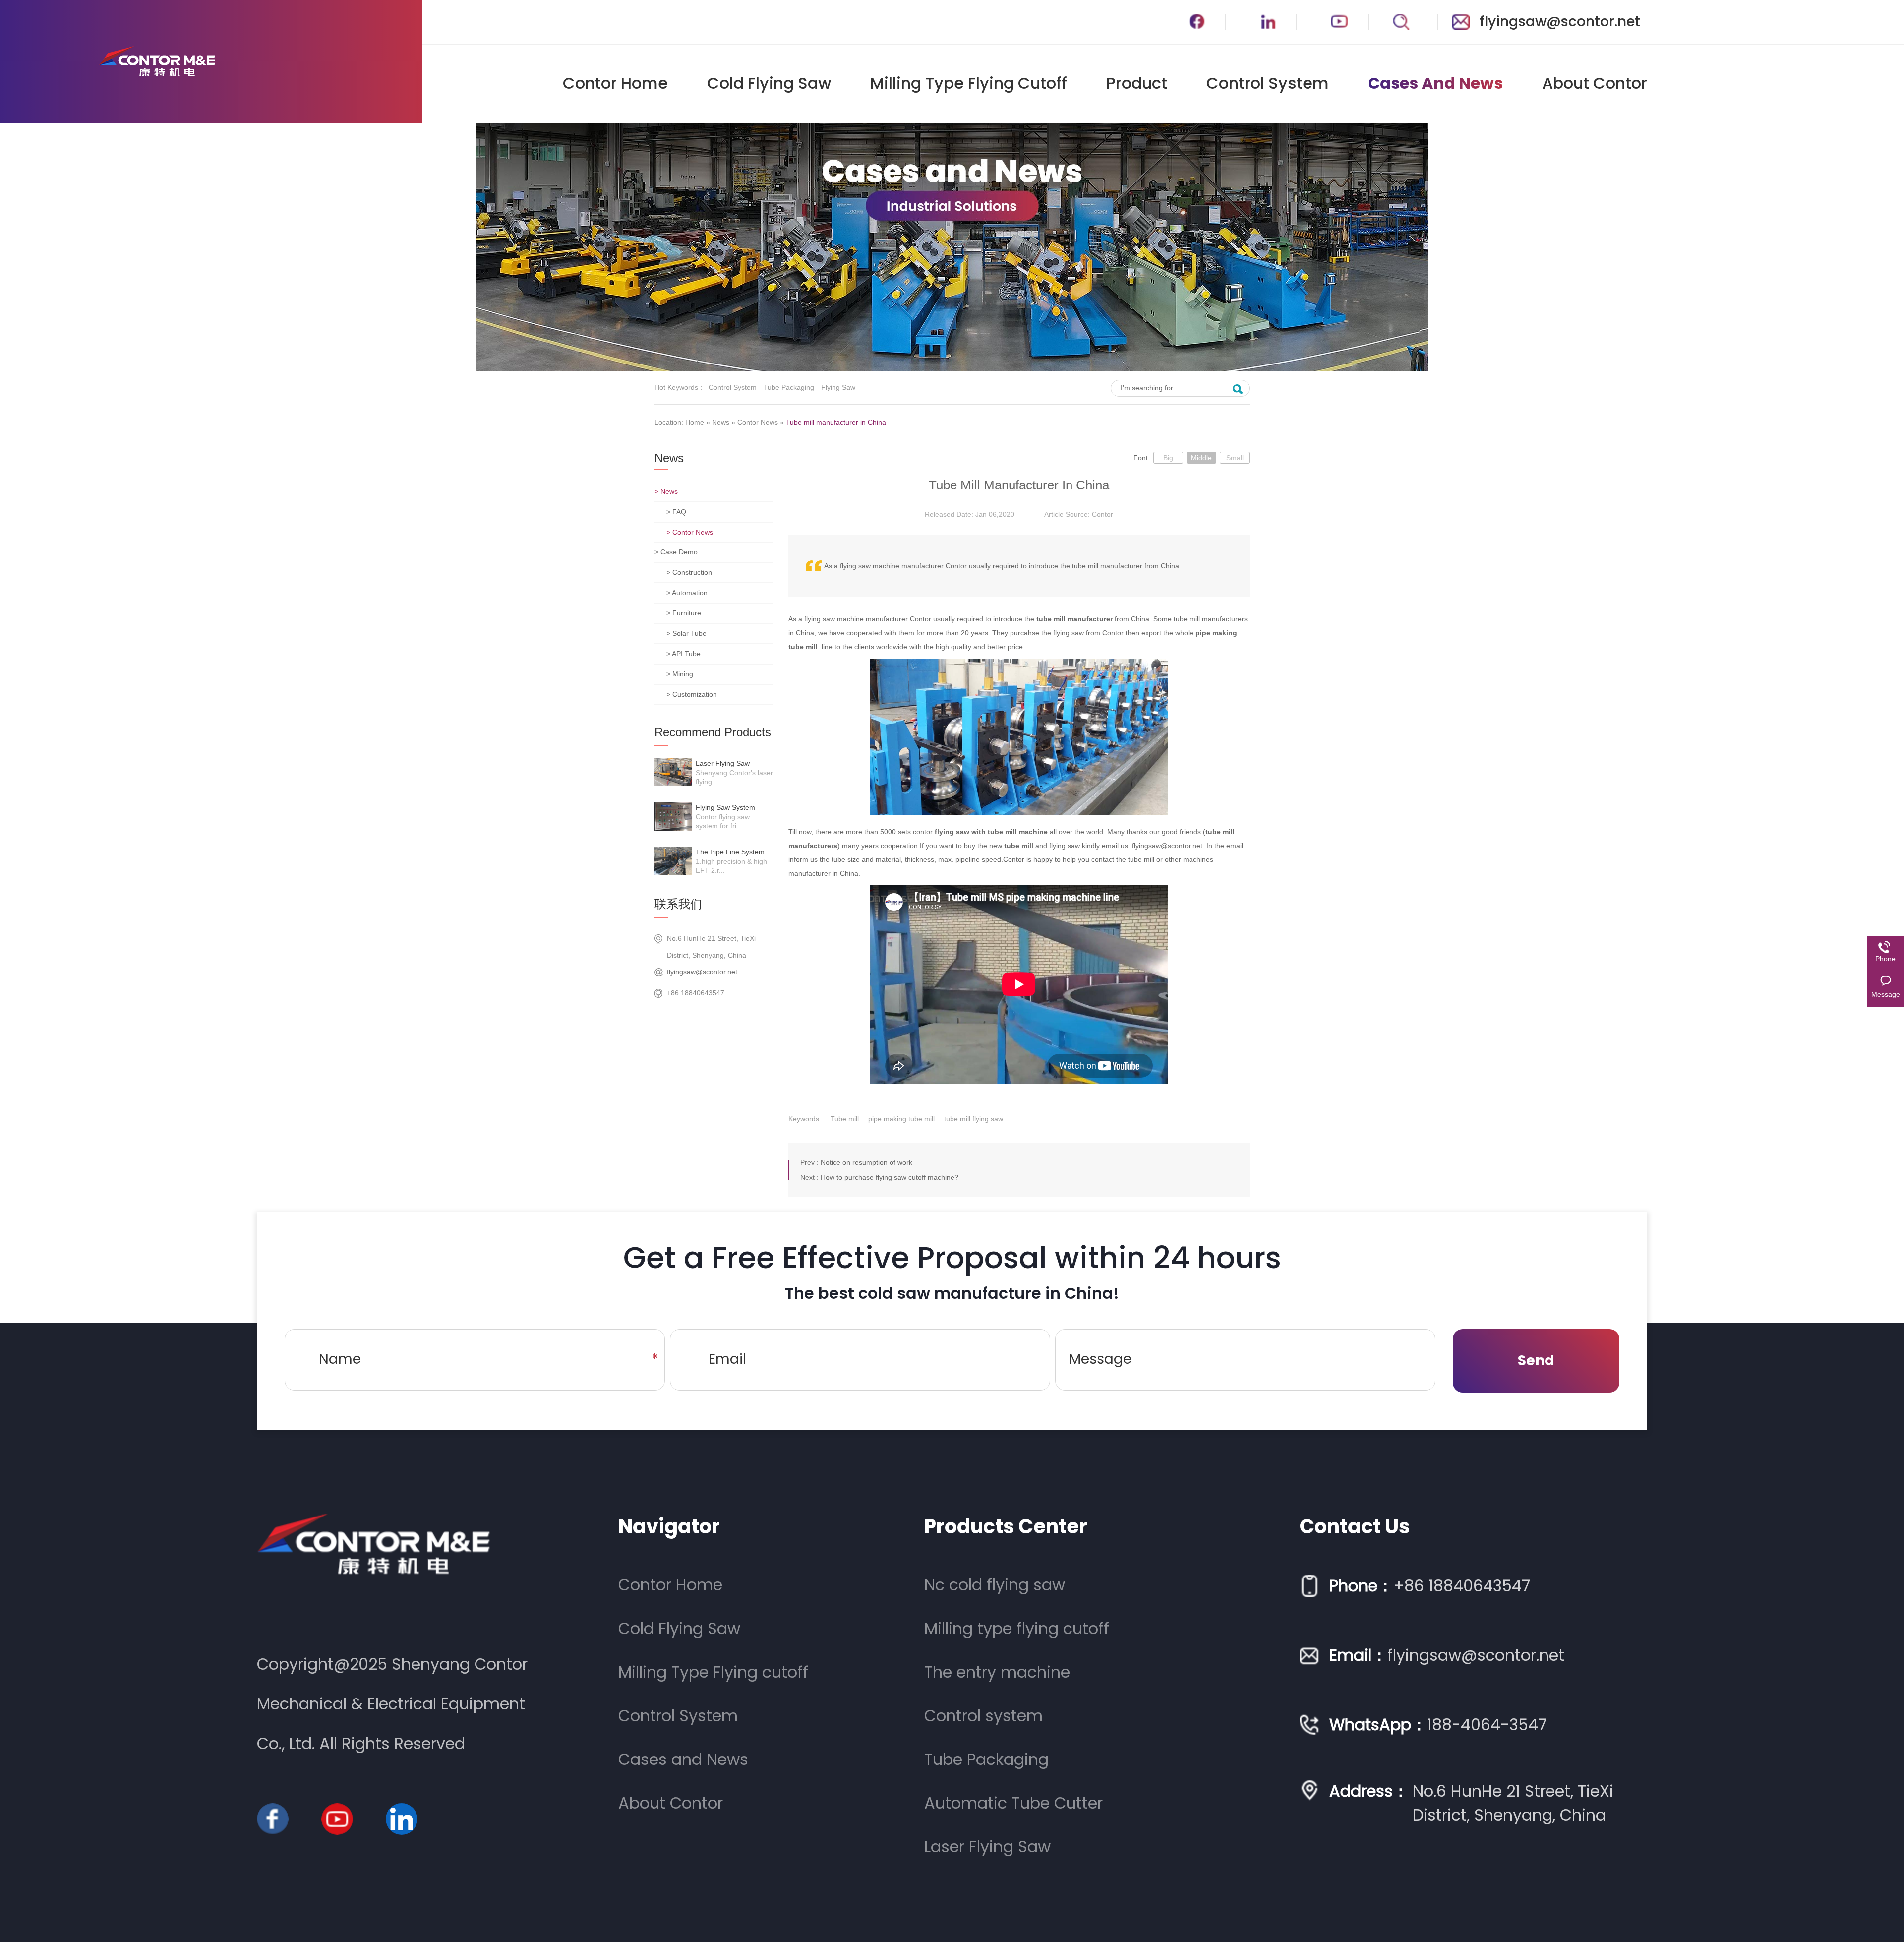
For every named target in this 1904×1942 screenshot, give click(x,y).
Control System (1268, 83)
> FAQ (676, 512)
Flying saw (838, 387)
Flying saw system (725, 807)
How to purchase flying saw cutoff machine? (890, 1177)
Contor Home (615, 83)
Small (1235, 458)
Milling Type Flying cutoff (969, 83)
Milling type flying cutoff (1017, 1628)
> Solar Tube (686, 633)
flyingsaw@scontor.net (1560, 22)
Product (1137, 83)
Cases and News (1435, 83)
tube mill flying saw (974, 1119)
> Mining (680, 674)
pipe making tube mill (901, 1119)
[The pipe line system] (673, 861)
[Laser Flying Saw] (673, 772)
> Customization (692, 694)
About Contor (1595, 83)
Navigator (669, 1526)
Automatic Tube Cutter (1013, 1803)
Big (1168, 458)
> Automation (687, 593)
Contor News (758, 422)
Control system (733, 387)
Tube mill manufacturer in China (836, 422)
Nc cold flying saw (995, 1585)
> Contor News (690, 532)
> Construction (689, 572)
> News (666, 491)
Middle (1201, 458)
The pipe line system (730, 852)
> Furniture (684, 613)
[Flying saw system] (673, 816)
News (721, 422)
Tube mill (845, 1119)
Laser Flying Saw (723, 763)
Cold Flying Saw (769, 83)
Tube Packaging (789, 387)
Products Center (1006, 1526)
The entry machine (997, 1672)
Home (695, 422)
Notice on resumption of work (866, 1162)
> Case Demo (676, 552)
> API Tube (684, 654)
